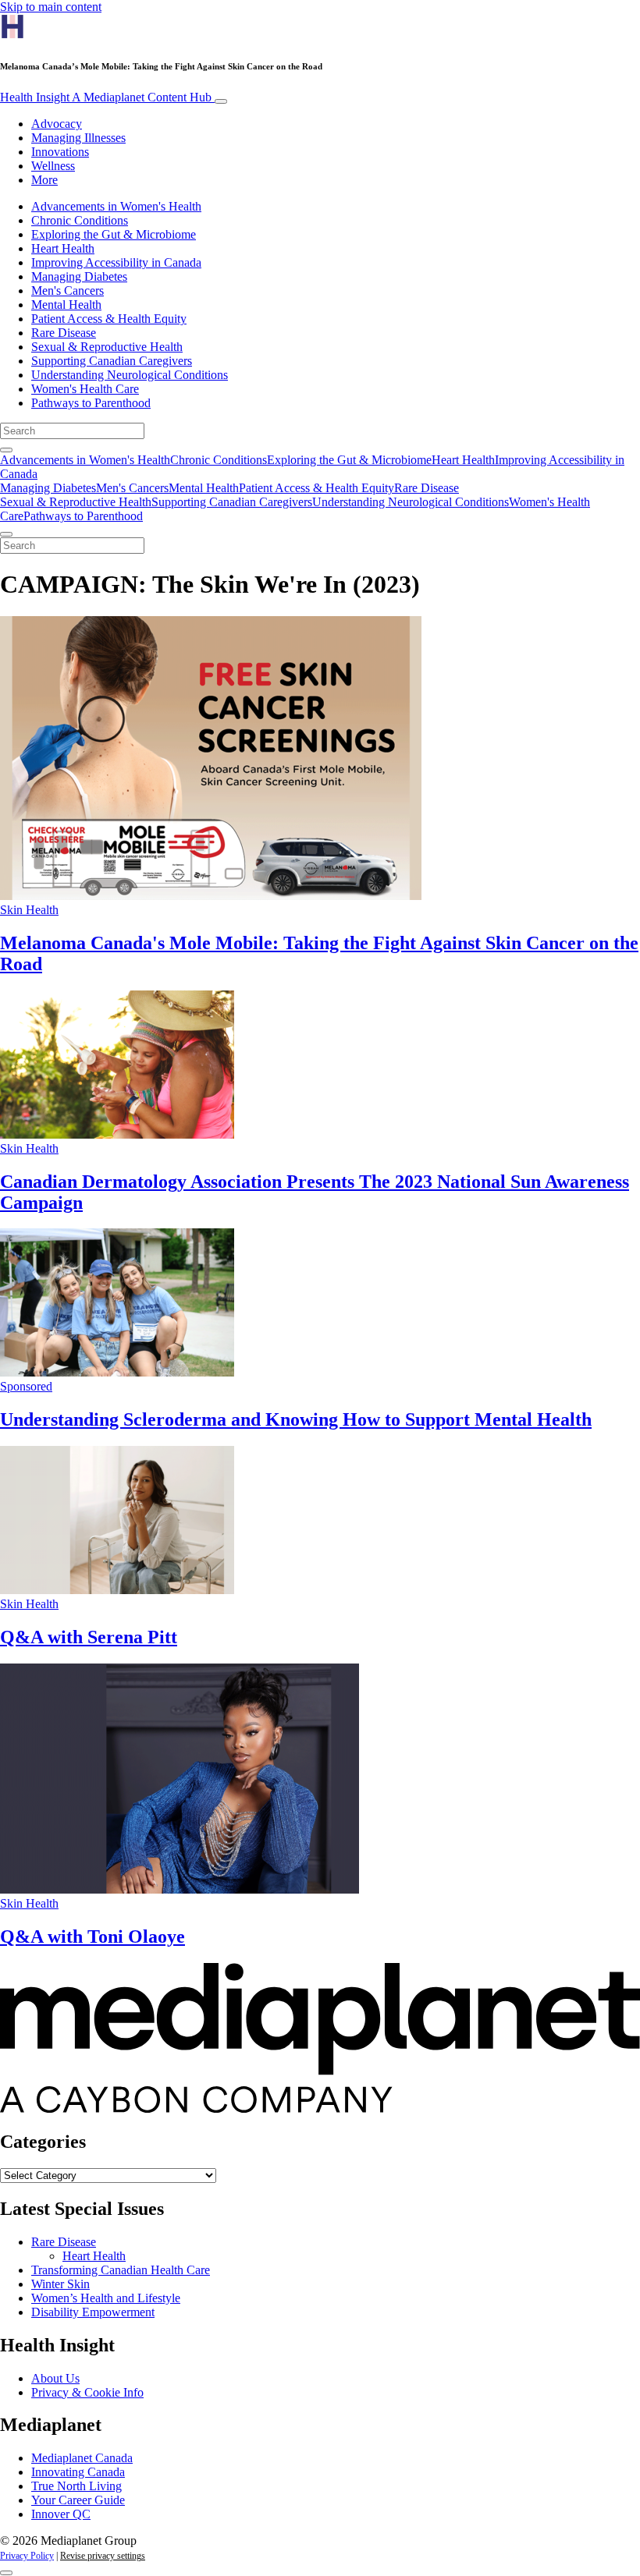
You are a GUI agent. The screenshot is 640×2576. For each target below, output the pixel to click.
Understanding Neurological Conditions (130, 375)
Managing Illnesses (78, 138)
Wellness (53, 166)
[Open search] (6, 450)
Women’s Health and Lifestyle (106, 2298)
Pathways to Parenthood (91, 403)
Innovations (60, 152)
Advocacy (57, 124)
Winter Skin (60, 2284)
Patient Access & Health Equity (109, 319)
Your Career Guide (78, 2500)
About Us (55, 2378)
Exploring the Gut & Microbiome (114, 234)
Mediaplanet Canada (82, 2458)
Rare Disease (64, 333)
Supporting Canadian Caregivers (112, 361)
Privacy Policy (27, 2556)
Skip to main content (51, 7)
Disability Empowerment (93, 2312)
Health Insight (106, 97)
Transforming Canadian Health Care (121, 2270)
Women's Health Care (85, 389)
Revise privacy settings (103, 2556)
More (44, 180)
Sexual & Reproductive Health (107, 347)
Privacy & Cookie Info (87, 2392)
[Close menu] (6, 534)
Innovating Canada (78, 2472)
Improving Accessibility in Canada (116, 262)
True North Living (76, 2486)
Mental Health (66, 305)
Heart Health (63, 248)
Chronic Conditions (80, 220)
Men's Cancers (68, 291)
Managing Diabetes (79, 276)
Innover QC (61, 2514)
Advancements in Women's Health (116, 206)
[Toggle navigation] (221, 101)
